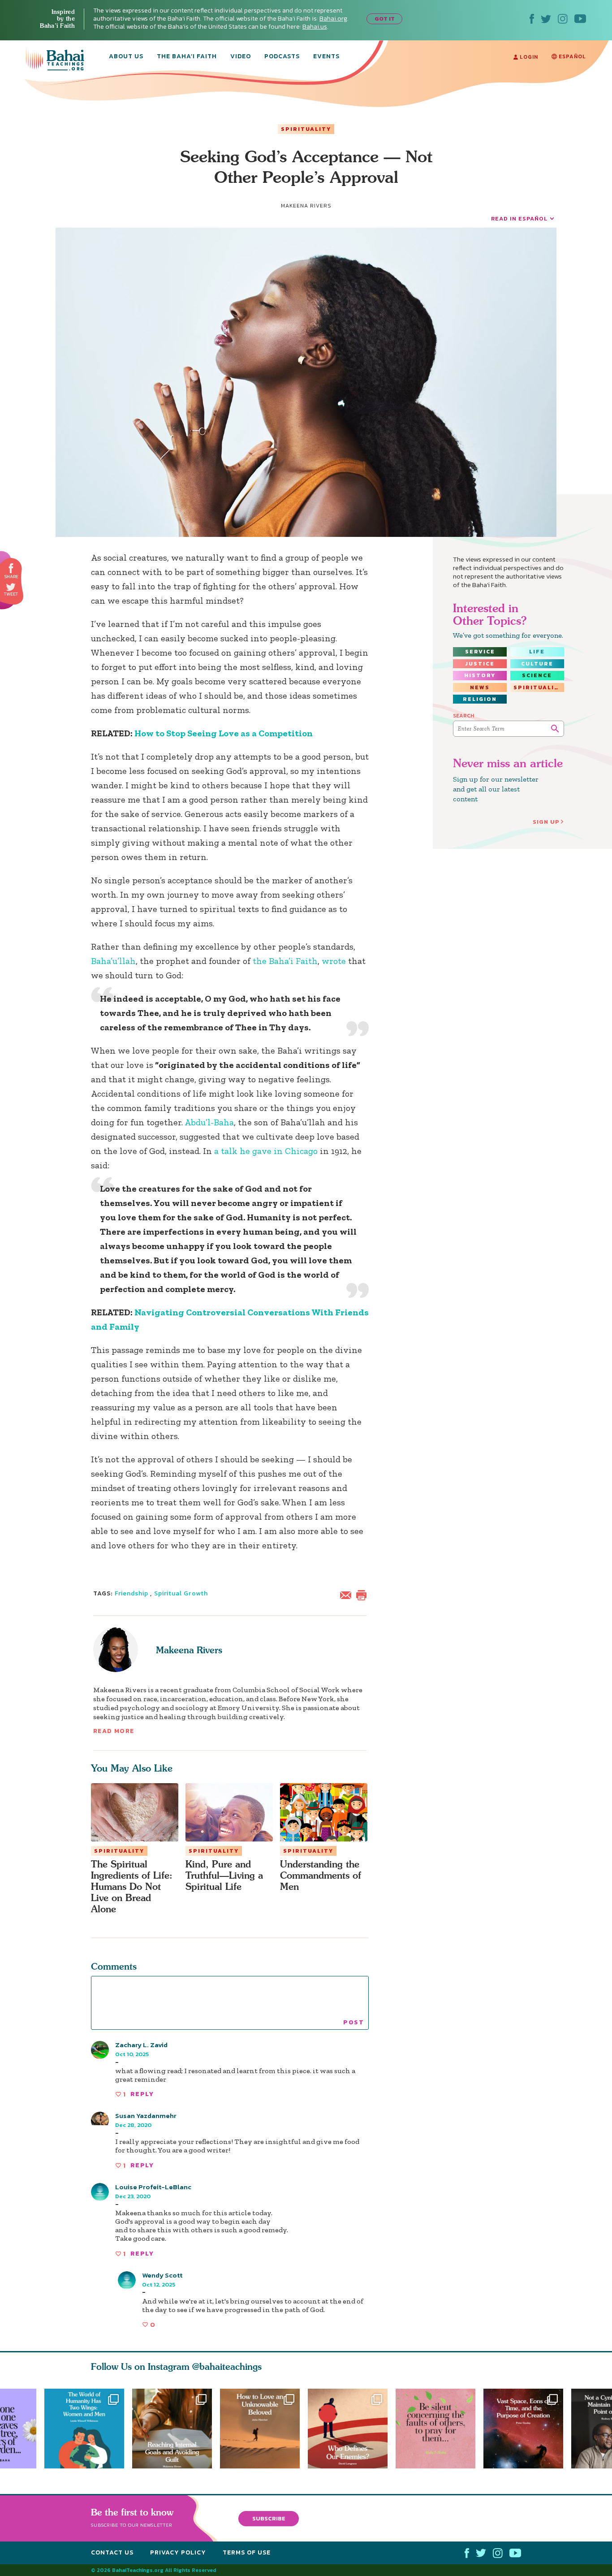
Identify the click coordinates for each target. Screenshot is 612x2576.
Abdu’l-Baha (209, 1122)
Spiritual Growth (181, 1593)
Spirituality (306, 129)
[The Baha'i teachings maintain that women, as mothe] (84, 2429)
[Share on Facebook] (11, 568)
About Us (126, 57)
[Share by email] (348, 1594)
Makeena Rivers (189, 1650)
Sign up (546, 822)
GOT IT (385, 19)
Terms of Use (247, 2552)
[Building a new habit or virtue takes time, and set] (172, 2429)
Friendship (132, 1593)
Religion (480, 699)
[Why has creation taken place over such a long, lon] (527, 2429)
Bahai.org (333, 19)
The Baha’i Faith (187, 57)
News (480, 687)
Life (537, 652)
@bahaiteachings (227, 2366)
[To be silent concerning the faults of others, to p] (440, 2429)
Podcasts (282, 57)
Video (241, 57)
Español (571, 56)
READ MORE (114, 1731)
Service (480, 652)
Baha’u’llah (113, 961)
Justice (480, 664)
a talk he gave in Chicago (266, 1151)
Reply (142, 2094)
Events (326, 57)
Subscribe (269, 2518)
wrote (335, 961)
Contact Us (112, 2552)
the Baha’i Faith (285, 961)
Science (537, 675)
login (528, 57)
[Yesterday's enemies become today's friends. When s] (352, 2429)
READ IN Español (519, 218)
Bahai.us (315, 27)
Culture (537, 664)
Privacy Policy (178, 2552)
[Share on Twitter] (11, 587)
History (480, 675)
